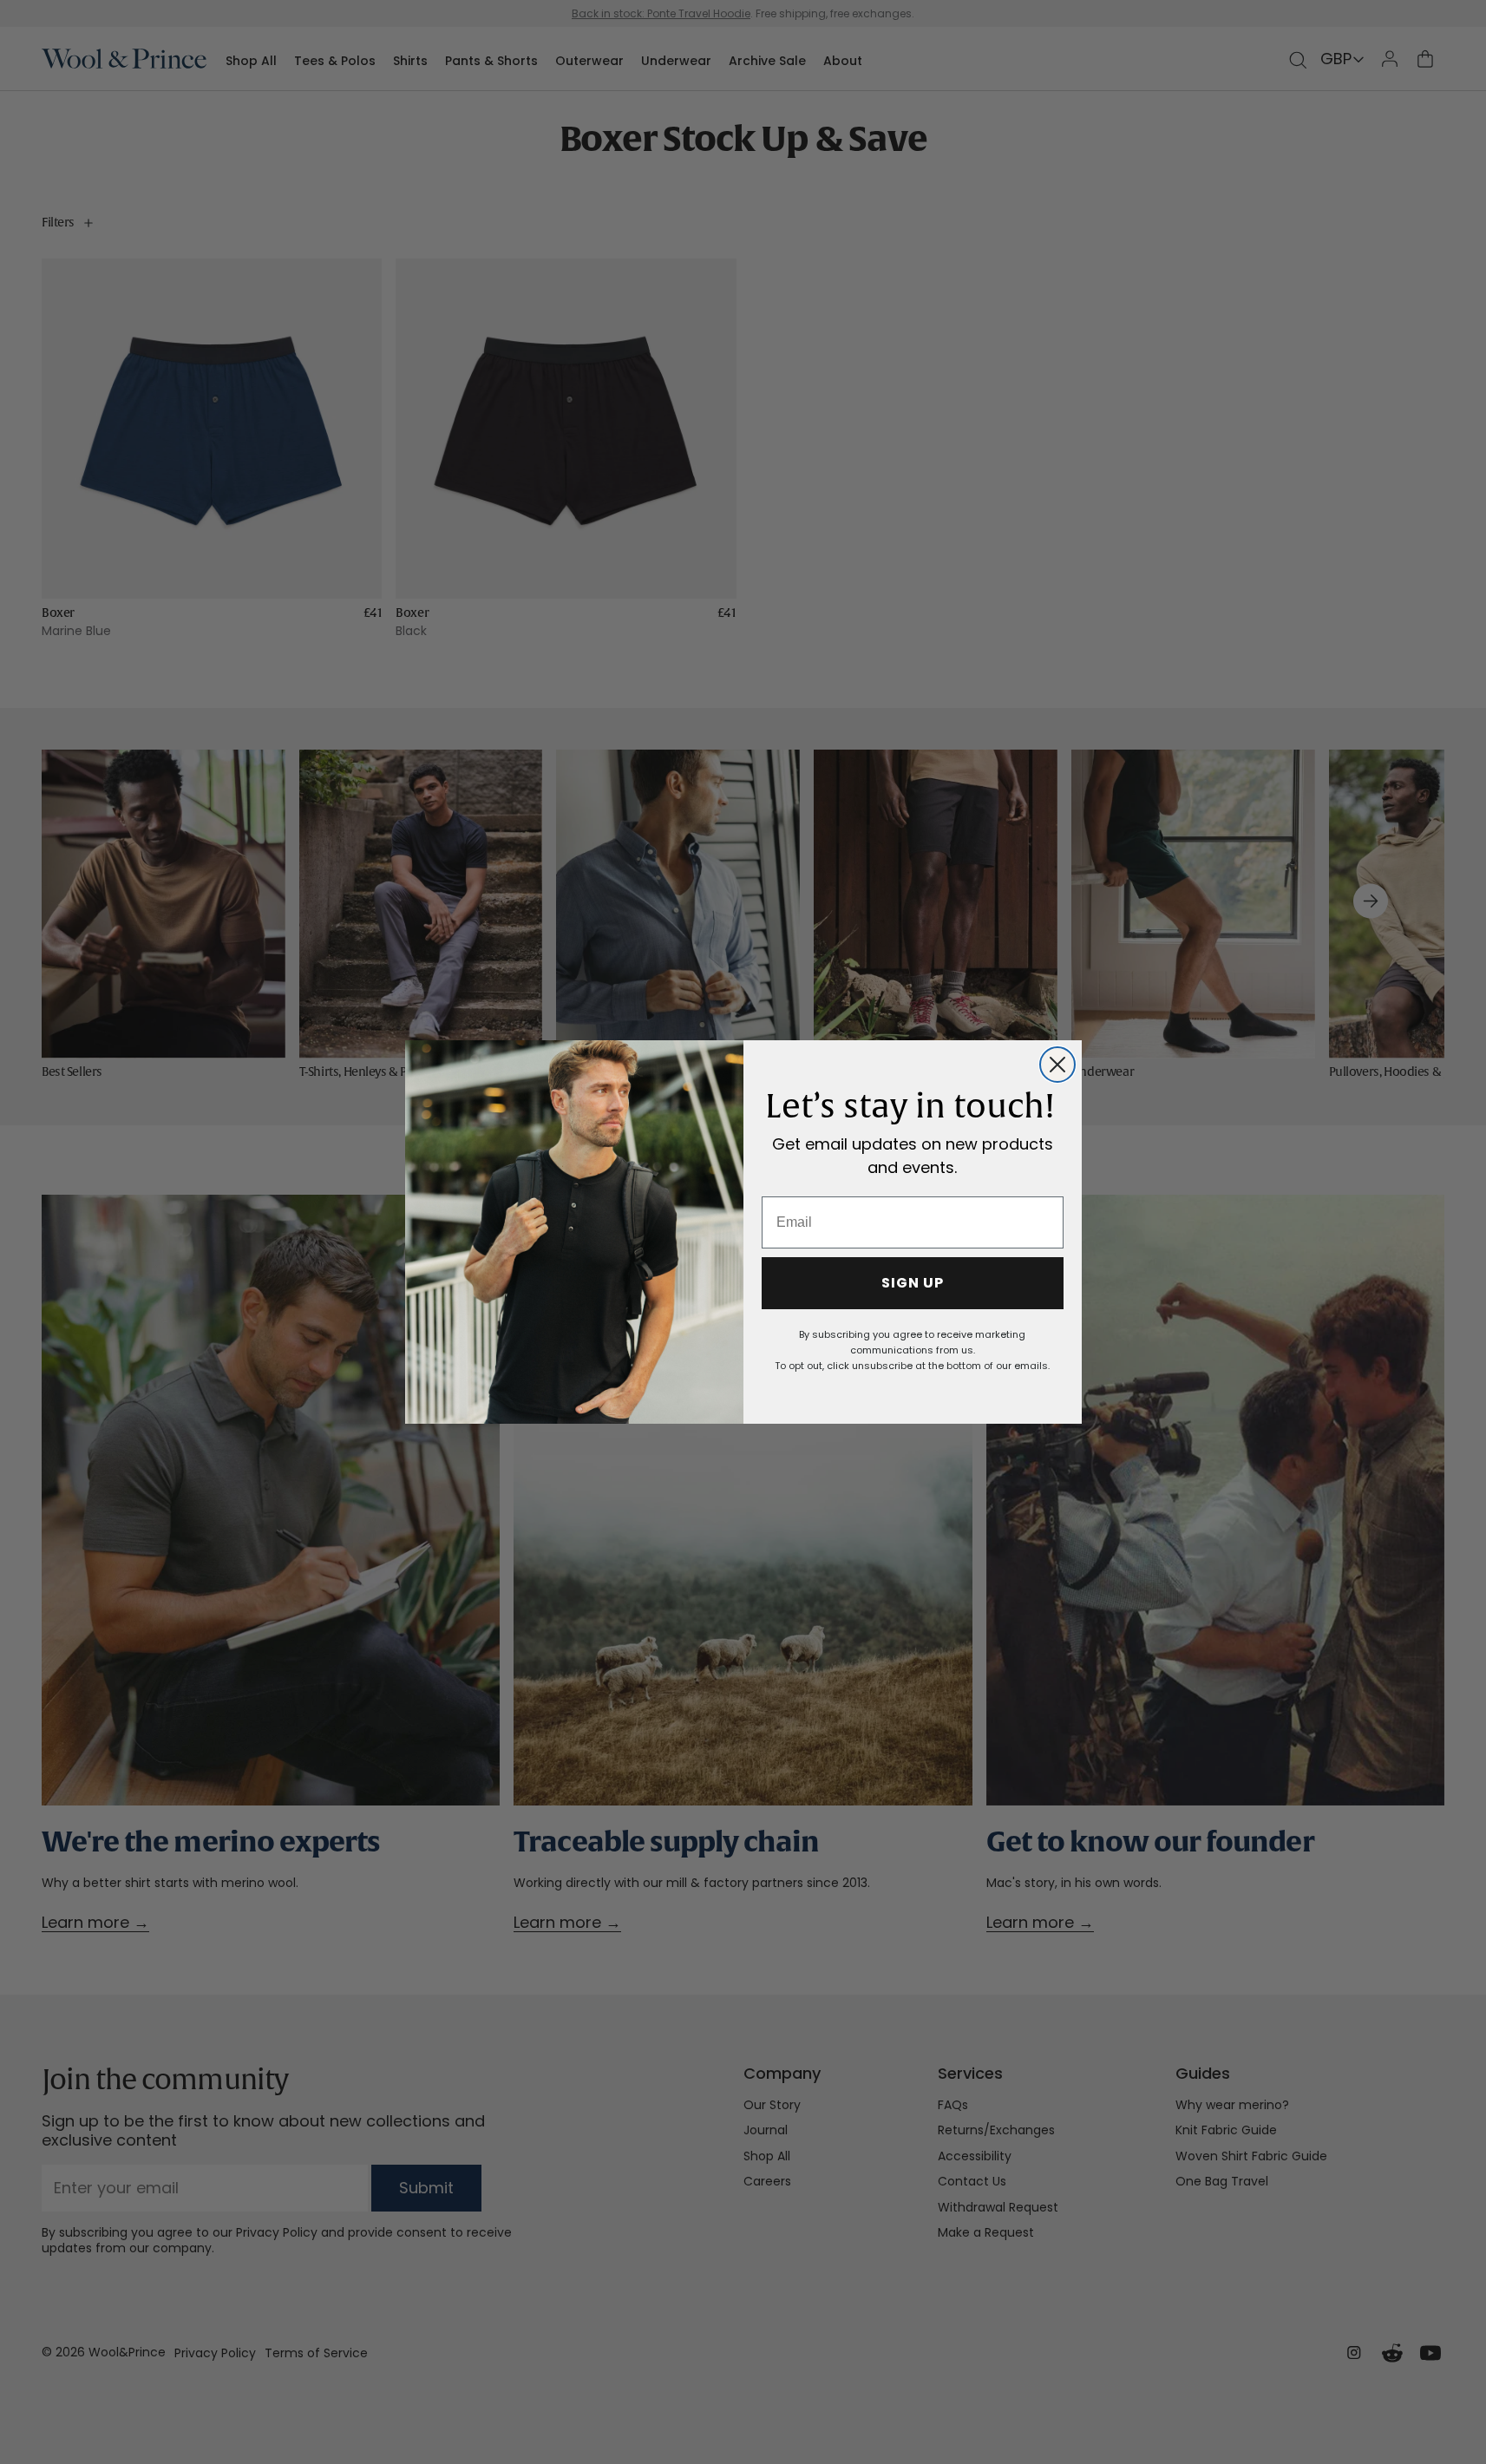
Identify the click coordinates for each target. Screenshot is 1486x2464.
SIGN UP (913, 1283)
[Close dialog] (1057, 1065)
